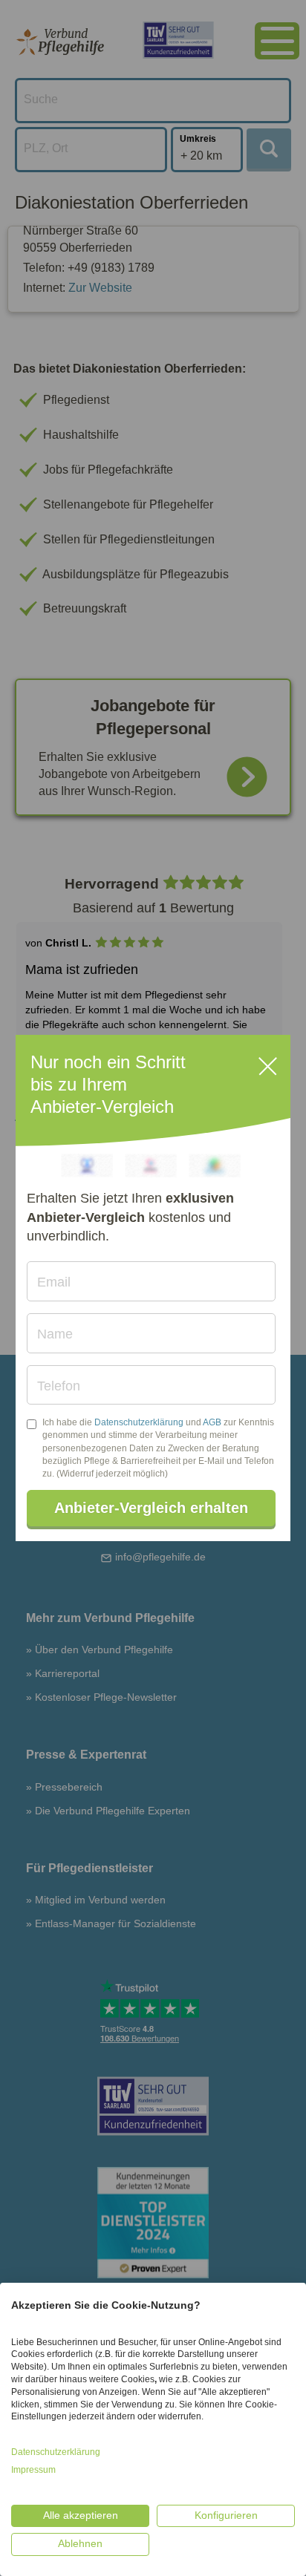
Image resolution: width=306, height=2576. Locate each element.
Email (54, 1282)
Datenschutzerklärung (139, 1422)
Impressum (33, 2470)
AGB (212, 1422)
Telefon (59, 1386)
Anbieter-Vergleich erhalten (151, 1508)
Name (55, 1334)
